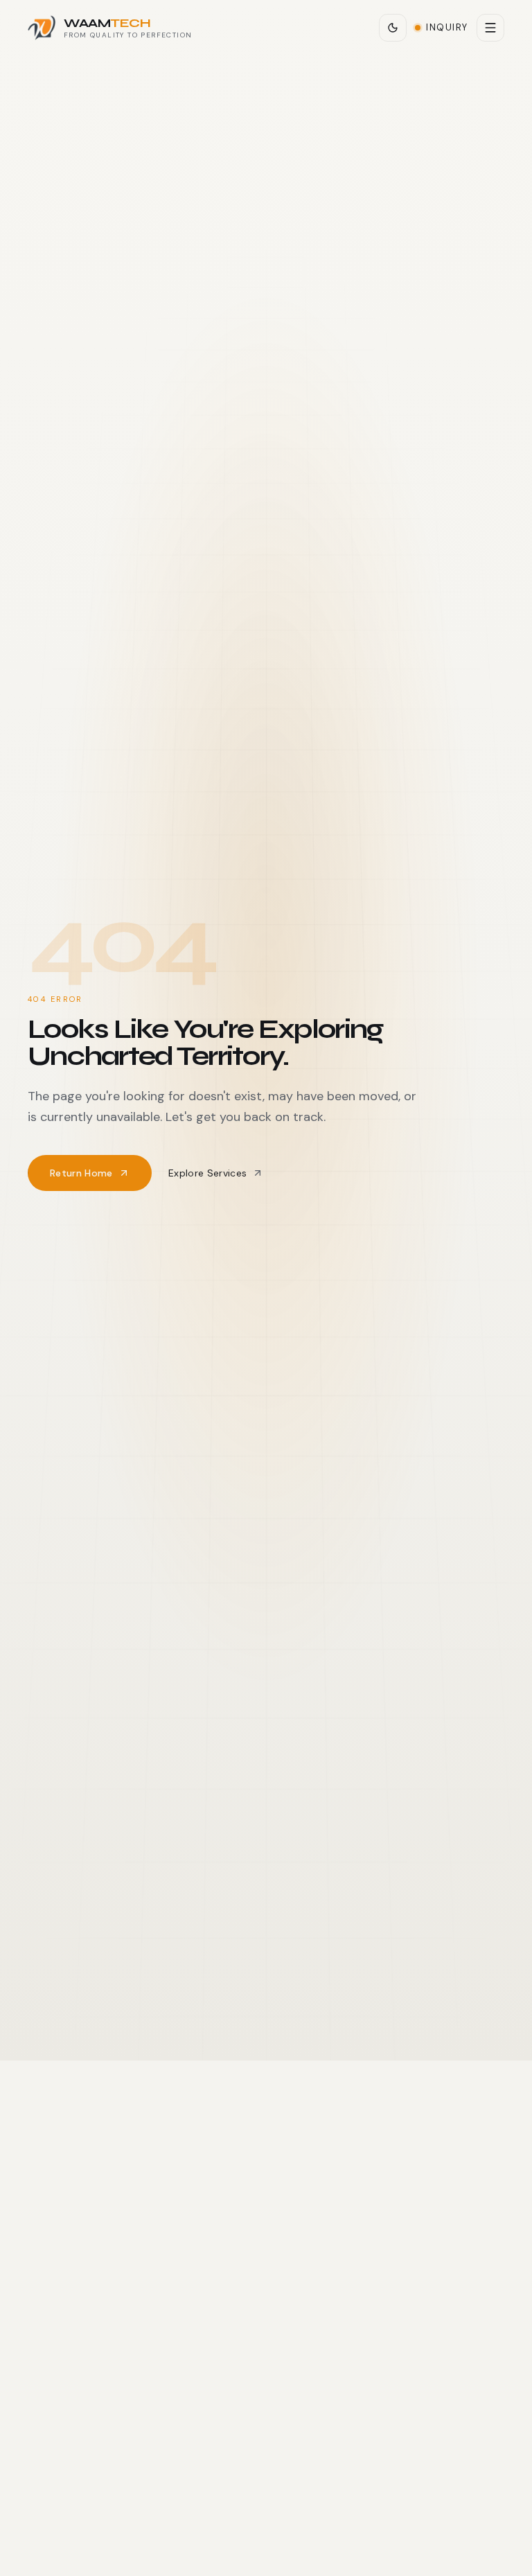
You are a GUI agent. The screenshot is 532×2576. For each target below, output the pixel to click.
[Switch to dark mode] (393, 28)
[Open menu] (490, 28)
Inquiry (447, 27)
